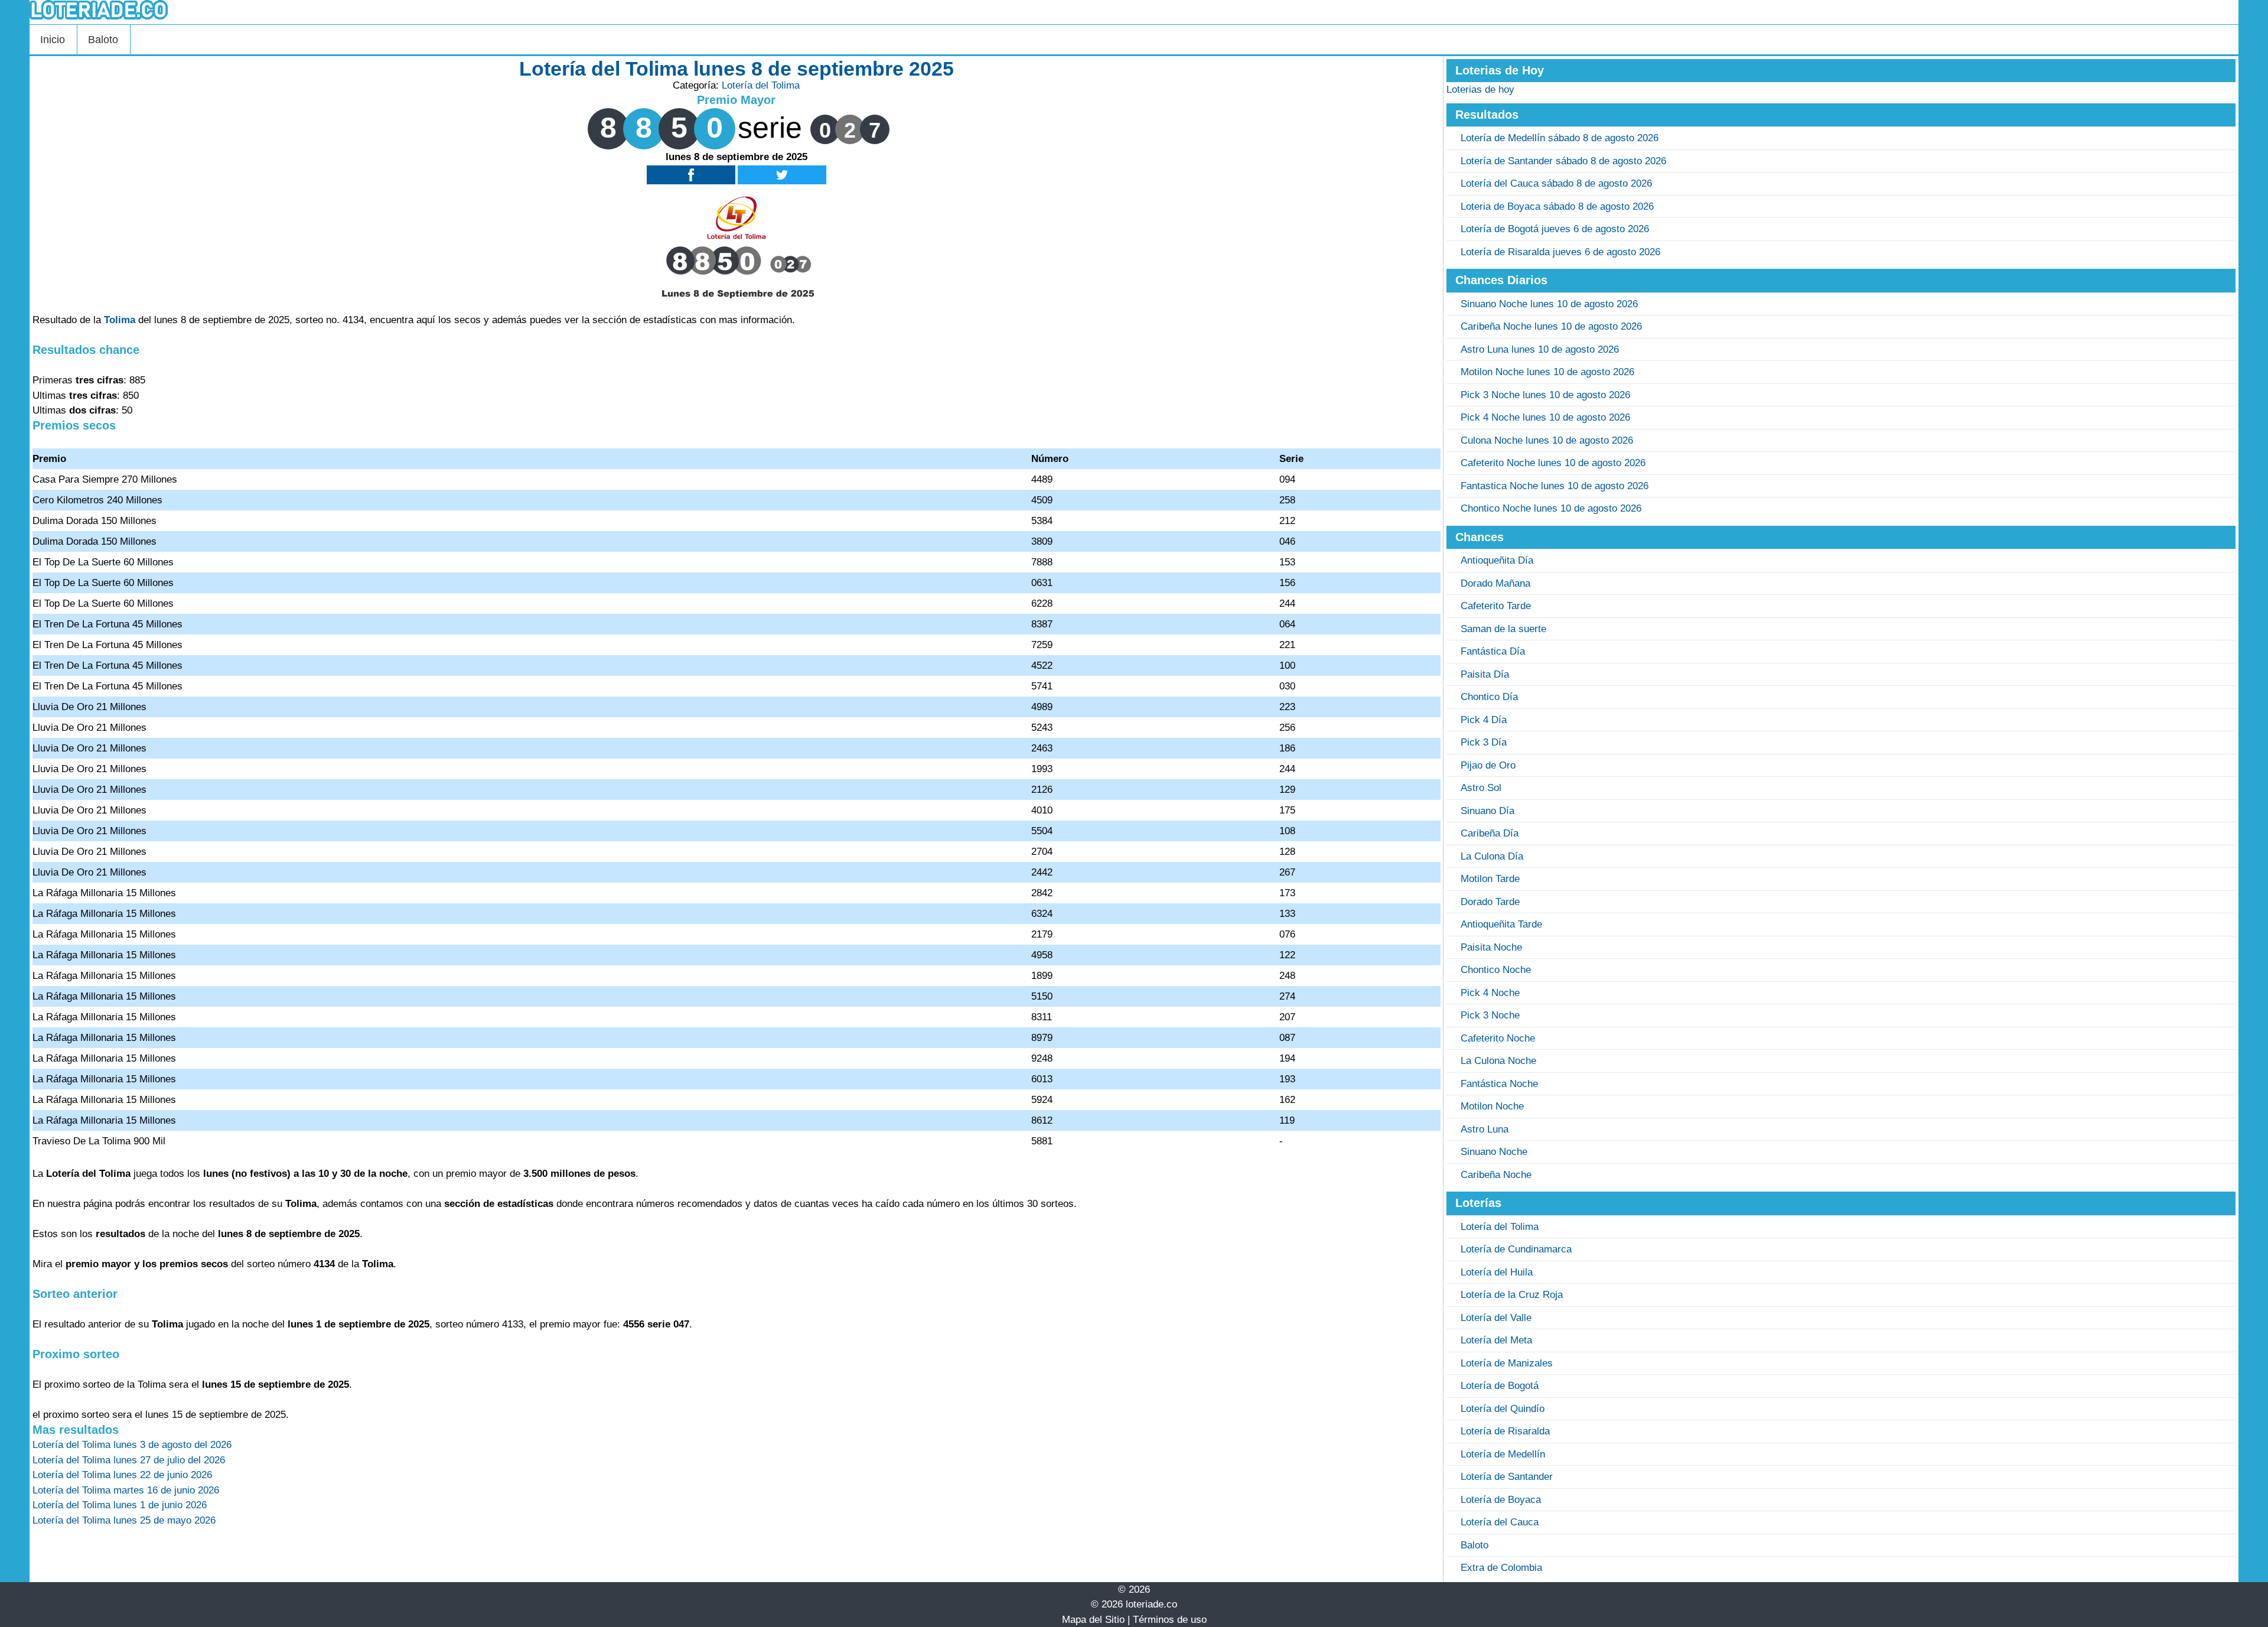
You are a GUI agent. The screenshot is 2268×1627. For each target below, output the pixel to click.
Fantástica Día (1493, 651)
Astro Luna (1485, 1129)
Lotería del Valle (1496, 1318)
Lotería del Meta (1496, 1340)
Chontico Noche (1496, 970)
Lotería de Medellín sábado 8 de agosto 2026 (1560, 138)
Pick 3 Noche (1490, 1015)
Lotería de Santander (1507, 1477)
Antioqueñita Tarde (1501, 924)
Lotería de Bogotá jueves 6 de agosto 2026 (1555, 229)
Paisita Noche (1491, 947)
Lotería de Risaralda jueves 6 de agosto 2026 (1560, 252)
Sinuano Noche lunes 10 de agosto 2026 (1549, 304)
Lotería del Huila (1497, 1272)
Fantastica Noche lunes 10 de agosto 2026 (1555, 486)
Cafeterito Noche (1498, 1038)
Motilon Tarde (1490, 879)
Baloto (103, 40)
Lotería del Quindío (1503, 1409)
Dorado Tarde (1490, 902)
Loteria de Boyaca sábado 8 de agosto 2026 (1557, 206)
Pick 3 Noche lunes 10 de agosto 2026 (1545, 395)
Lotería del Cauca (1500, 1522)
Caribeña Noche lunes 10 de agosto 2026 (1551, 326)
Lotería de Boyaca (1501, 1500)
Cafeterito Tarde (1496, 606)
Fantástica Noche (1499, 1084)
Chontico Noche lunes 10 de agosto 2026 (1551, 508)
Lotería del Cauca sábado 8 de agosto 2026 (1556, 183)
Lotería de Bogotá (1500, 1386)
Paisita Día (1485, 674)
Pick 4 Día (1484, 720)
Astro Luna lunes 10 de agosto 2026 (1540, 349)
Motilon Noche (1492, 1106)
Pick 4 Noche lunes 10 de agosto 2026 (1545, 417)
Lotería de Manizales (1507, 1363)
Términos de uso (1170, 1620)
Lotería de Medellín (1503, 1454)
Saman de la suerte (1503, 629)
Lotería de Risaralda (1505, 1431)
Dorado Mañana (1495, 583)
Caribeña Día (1490, 833)
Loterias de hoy (1480, 90)
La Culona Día (1492, 856)
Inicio (53, 40)
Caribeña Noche (1496, 1175)
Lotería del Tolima (761, 85)
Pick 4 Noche (1490, 993)
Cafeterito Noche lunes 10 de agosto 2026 (1553, 463)
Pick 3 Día (1484, 742)
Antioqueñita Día (1497, 560)
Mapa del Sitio (1093, 1620)
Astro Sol (1481, 788)
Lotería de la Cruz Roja (1512, 1295)
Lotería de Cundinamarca (1516, 1249)
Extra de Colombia (1501, 1568)
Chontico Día (1489, 697)
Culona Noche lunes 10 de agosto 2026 (1547, 440)
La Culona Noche (1498, 1061)
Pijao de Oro (1488, 765)
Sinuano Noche (1494, 1152)
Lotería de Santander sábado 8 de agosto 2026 (1563, 161)
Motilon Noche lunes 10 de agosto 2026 (1547, 372)
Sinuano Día (1487, 811)
